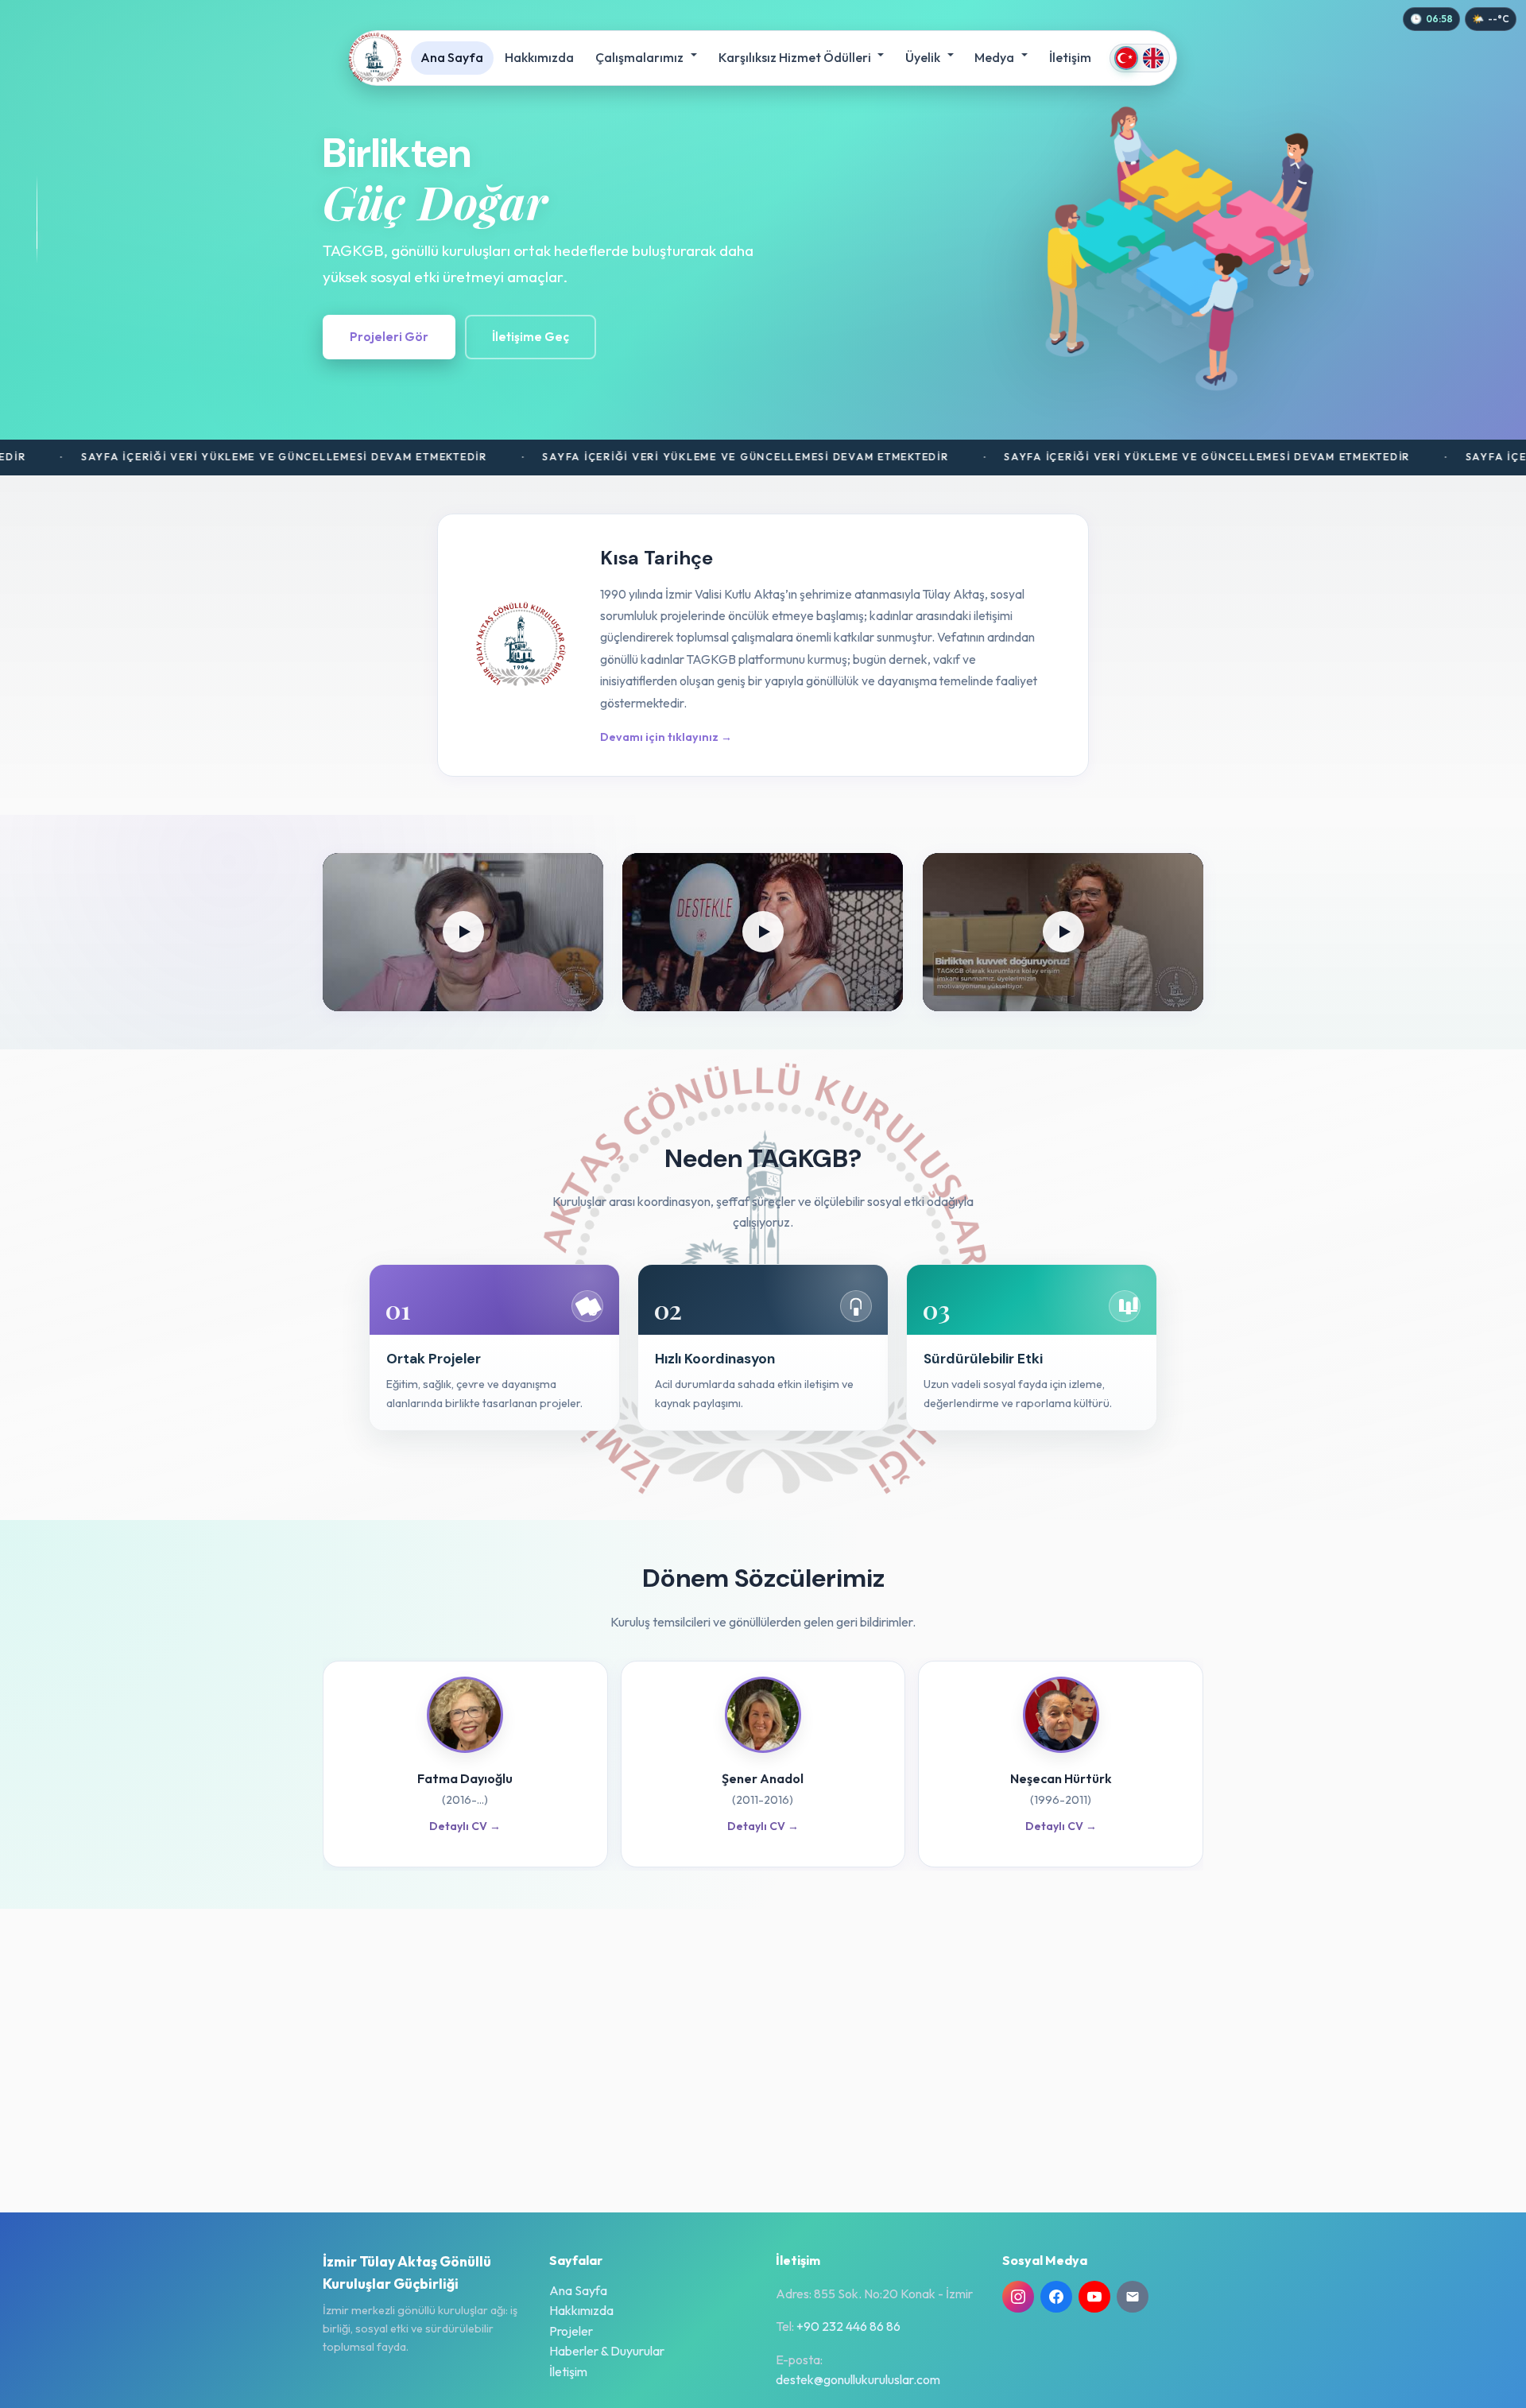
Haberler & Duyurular (607, 2351)
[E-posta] (1133, 2297)
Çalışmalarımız (641, 57)
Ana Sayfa (452, 57)
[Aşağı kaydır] (37, 219)
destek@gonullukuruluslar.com (858, 2379)
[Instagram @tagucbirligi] (1018, 2297)
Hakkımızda (539, 57)
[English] (1153, 58)
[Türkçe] (1126, 58)
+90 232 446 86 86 (848, 2326)
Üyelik (924, 57)
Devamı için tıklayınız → (666, 737)
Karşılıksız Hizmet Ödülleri (796, 57)
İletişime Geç (531, 337)
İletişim (1070, 57)
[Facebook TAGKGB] (1056, 2297)
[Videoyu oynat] (463, 932)
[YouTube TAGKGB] (1094, 2297)
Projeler (571, 2331)
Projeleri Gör (389, 337)
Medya (995, 57)
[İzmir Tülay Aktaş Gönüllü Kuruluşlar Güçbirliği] (375, 58)
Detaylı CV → (465, 1826)
